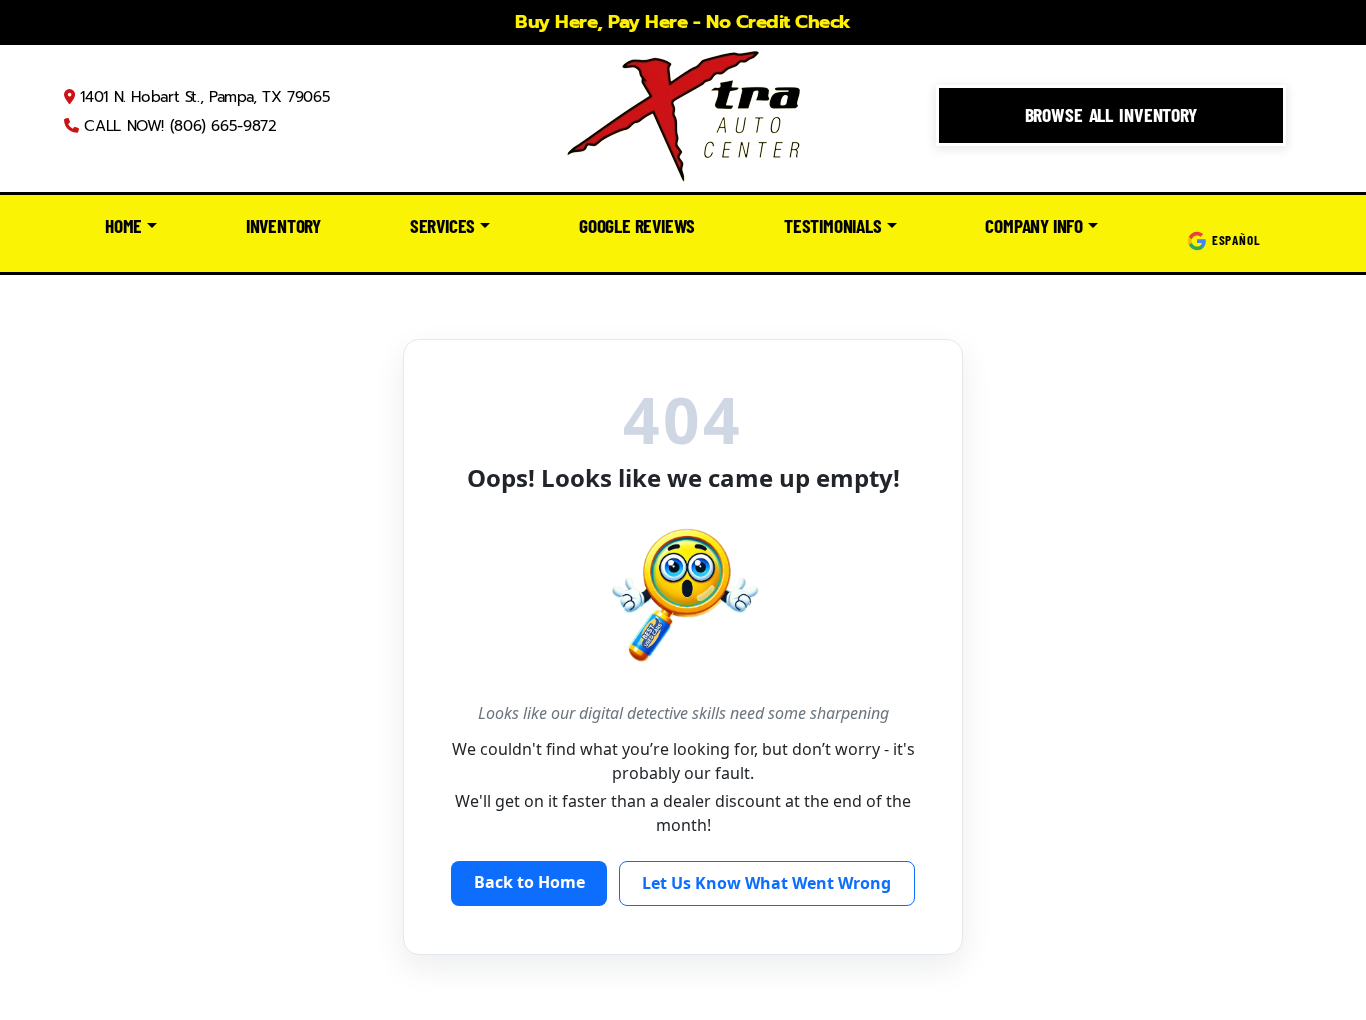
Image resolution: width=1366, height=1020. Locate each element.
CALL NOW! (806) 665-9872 (177, 126)
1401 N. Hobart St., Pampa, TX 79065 (202, 97)
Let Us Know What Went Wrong (766, 883)
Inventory (283, 225)
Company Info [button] (1034, 225)
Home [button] (123, 225)
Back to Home (529, 882)
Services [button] (442, 225)
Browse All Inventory (1111, 114)
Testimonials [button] (833, 225)
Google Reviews (637, 225)
